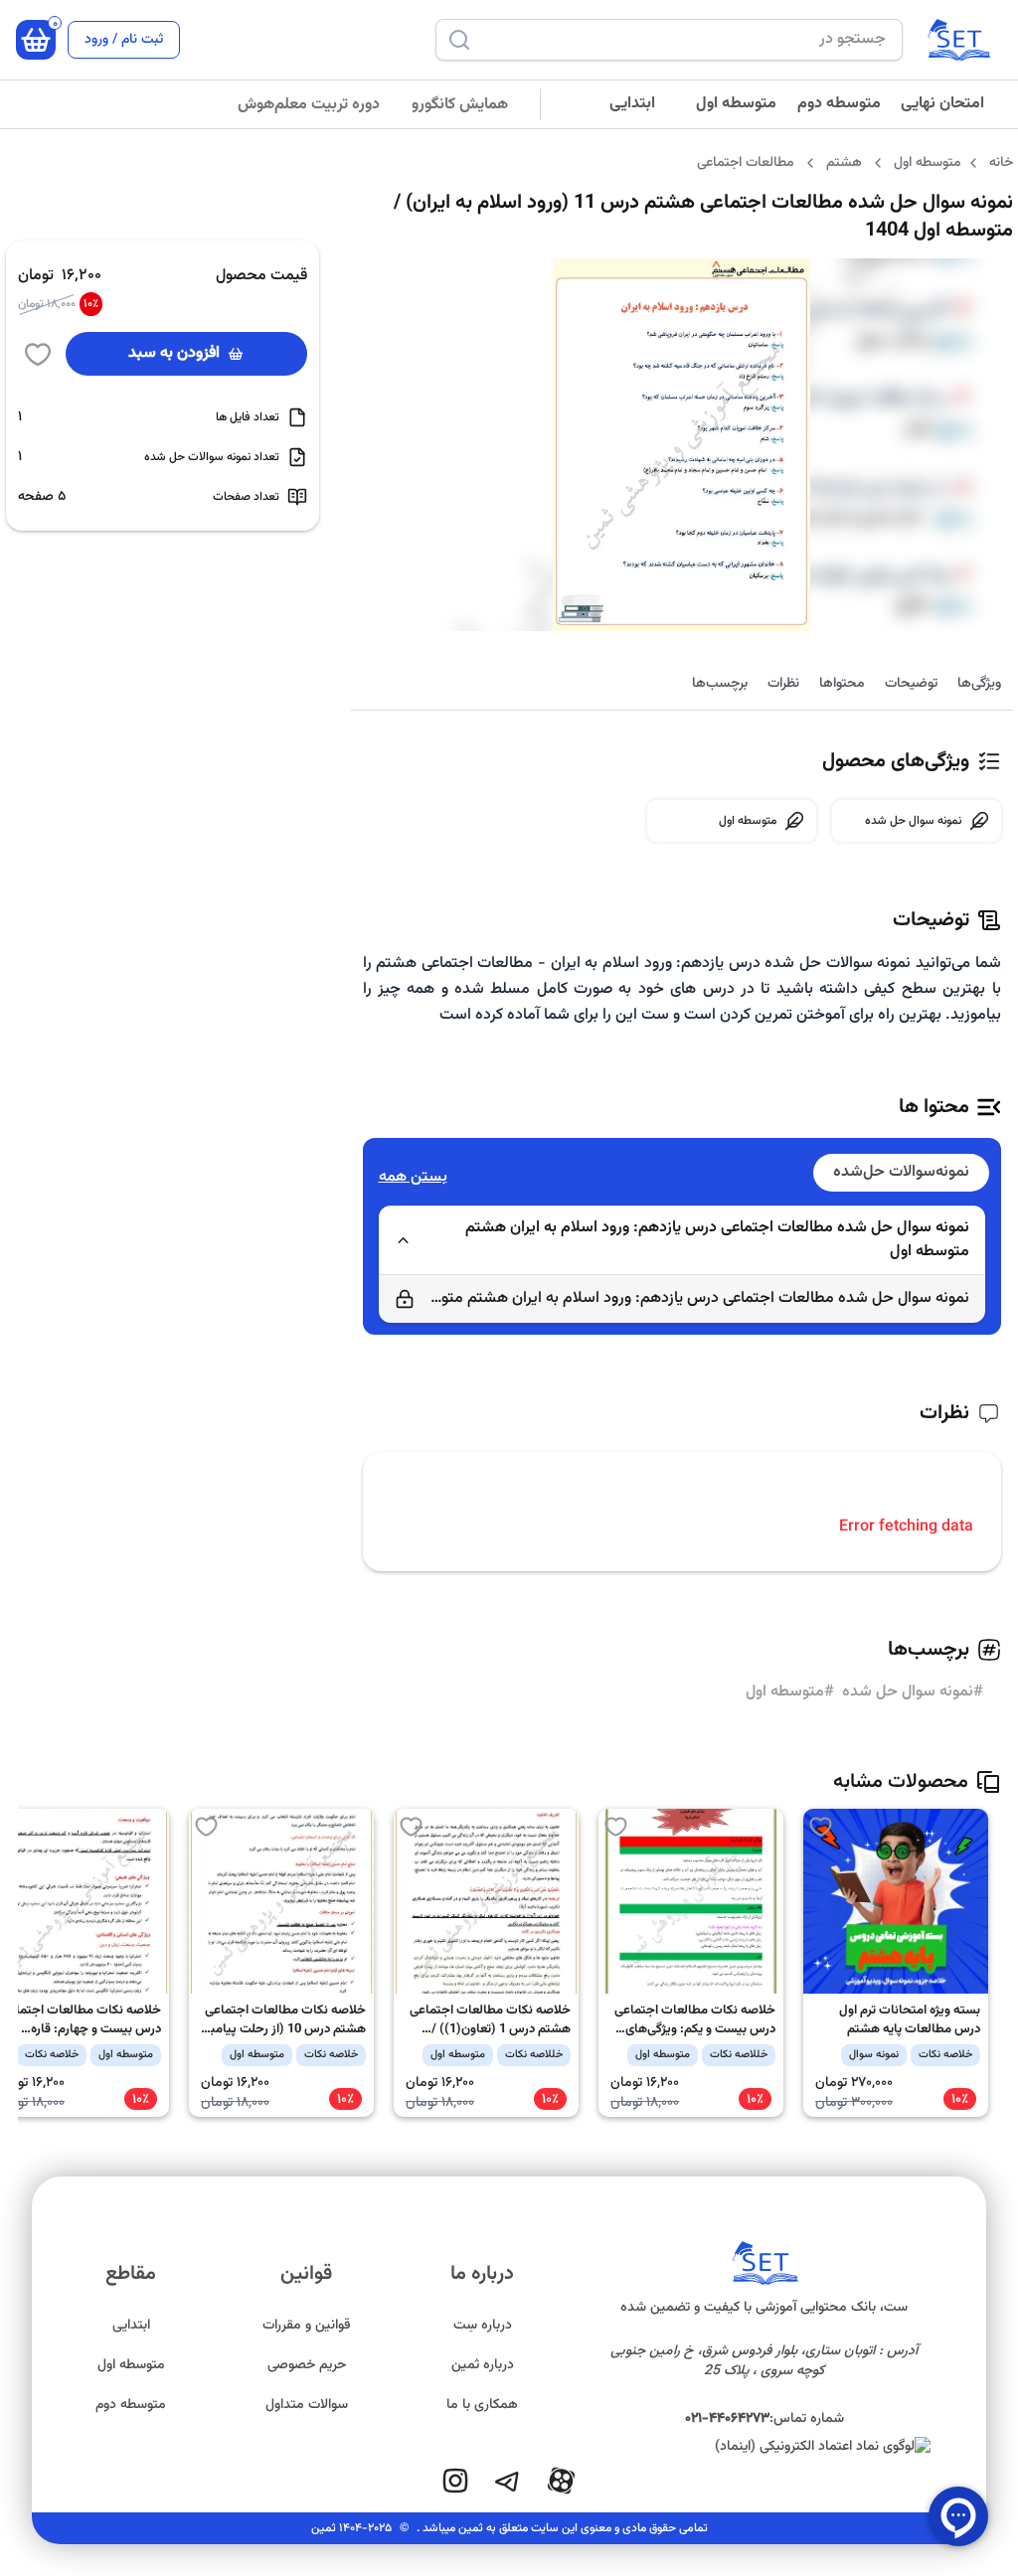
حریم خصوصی (307, 2365)
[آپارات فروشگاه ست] (561, 2481)
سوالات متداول (307, 2405)
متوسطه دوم (839, 104)
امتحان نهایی (942, 104)
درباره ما (482, 2274)
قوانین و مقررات (306, 2326)
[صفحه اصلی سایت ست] (958, 40)
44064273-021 (727, 2419)
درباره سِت (483, 2326)
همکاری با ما (482, 2405)
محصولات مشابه (901, 1782)
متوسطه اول (736, 104)
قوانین (306, 2274)
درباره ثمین (483, 2365)
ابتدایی (632, 104)
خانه (1001, 163)
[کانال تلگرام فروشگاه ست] (507, 2481)
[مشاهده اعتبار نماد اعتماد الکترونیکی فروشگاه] (764, 2447)
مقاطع (131, 2274)
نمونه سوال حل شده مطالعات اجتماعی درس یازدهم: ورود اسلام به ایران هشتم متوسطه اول (717, 1240)
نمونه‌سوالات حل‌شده (901, 1172)
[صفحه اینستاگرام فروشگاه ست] (455, 2481)
